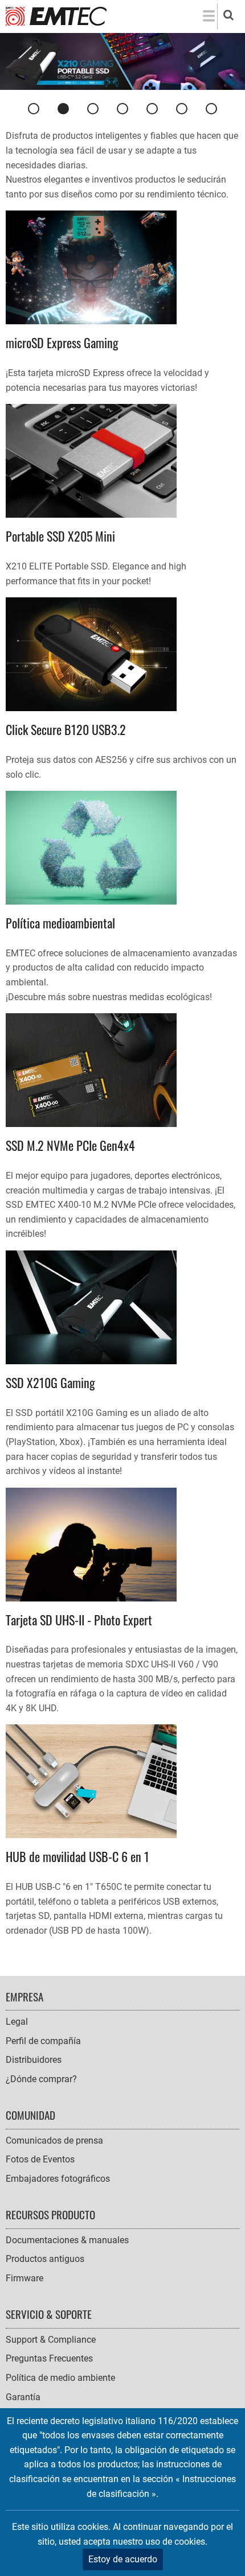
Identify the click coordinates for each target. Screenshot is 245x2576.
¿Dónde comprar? (41, 2079)
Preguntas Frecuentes (49, 2358)
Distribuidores (34, 2060)
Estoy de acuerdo (123, 2559)
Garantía (23, 2397)
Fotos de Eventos (40, 2159)
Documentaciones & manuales (67, 2240)
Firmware (24, 2278)
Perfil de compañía (43, 2041)
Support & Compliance (51, 2340)
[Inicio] (56, 16)
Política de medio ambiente (60, 2378)
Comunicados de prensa (54, 2141)
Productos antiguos (45, 2259)
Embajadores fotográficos (58, 2179)
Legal (17, 2022)
